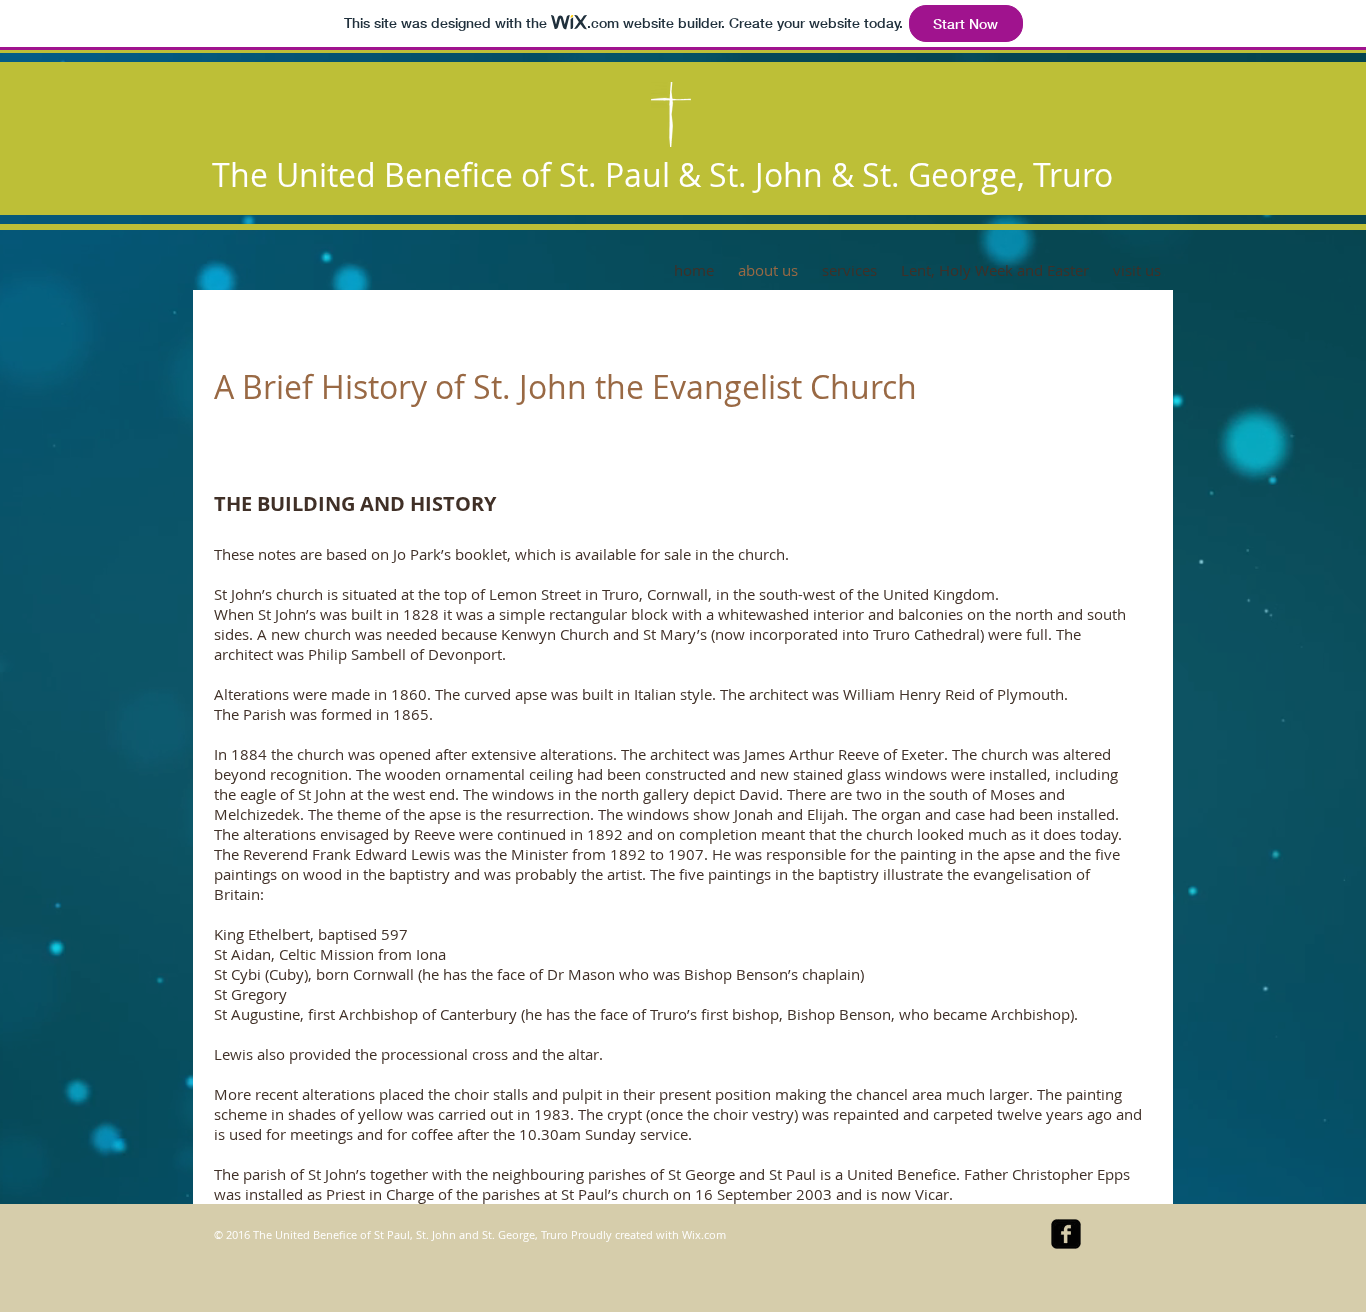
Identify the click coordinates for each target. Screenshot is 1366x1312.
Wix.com (704, 1234)
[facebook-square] (1066, 1234)
